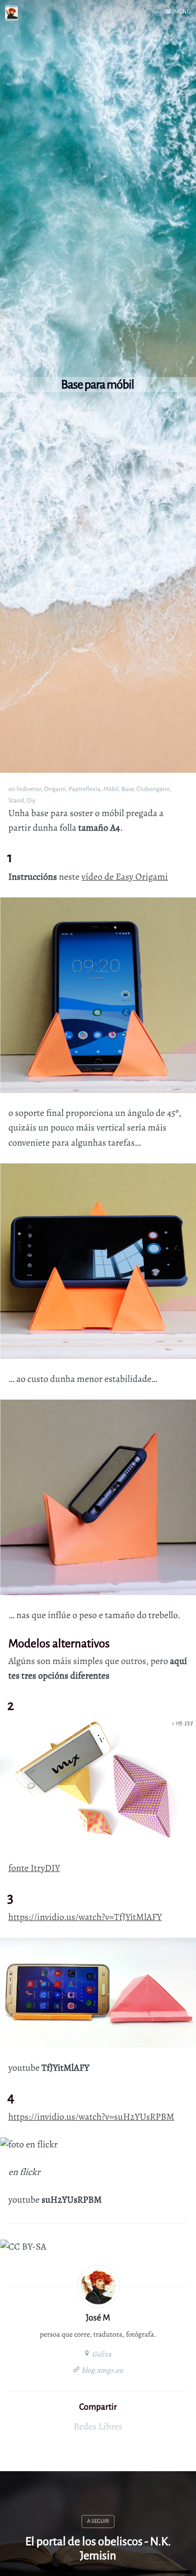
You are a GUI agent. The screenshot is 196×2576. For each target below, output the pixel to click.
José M (98, 2318)
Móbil (111, 789)
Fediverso (29, 789)
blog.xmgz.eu (101, 2370)
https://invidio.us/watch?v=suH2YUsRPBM (91, 2117)
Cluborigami (153, 789)
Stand (16, 800)
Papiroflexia (84, 789)
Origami (55, 789)
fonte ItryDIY (34, 1868)
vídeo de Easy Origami (125, 877)
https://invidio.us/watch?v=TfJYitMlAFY (85, 1917)
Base (128, 789)
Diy (31, 800)
